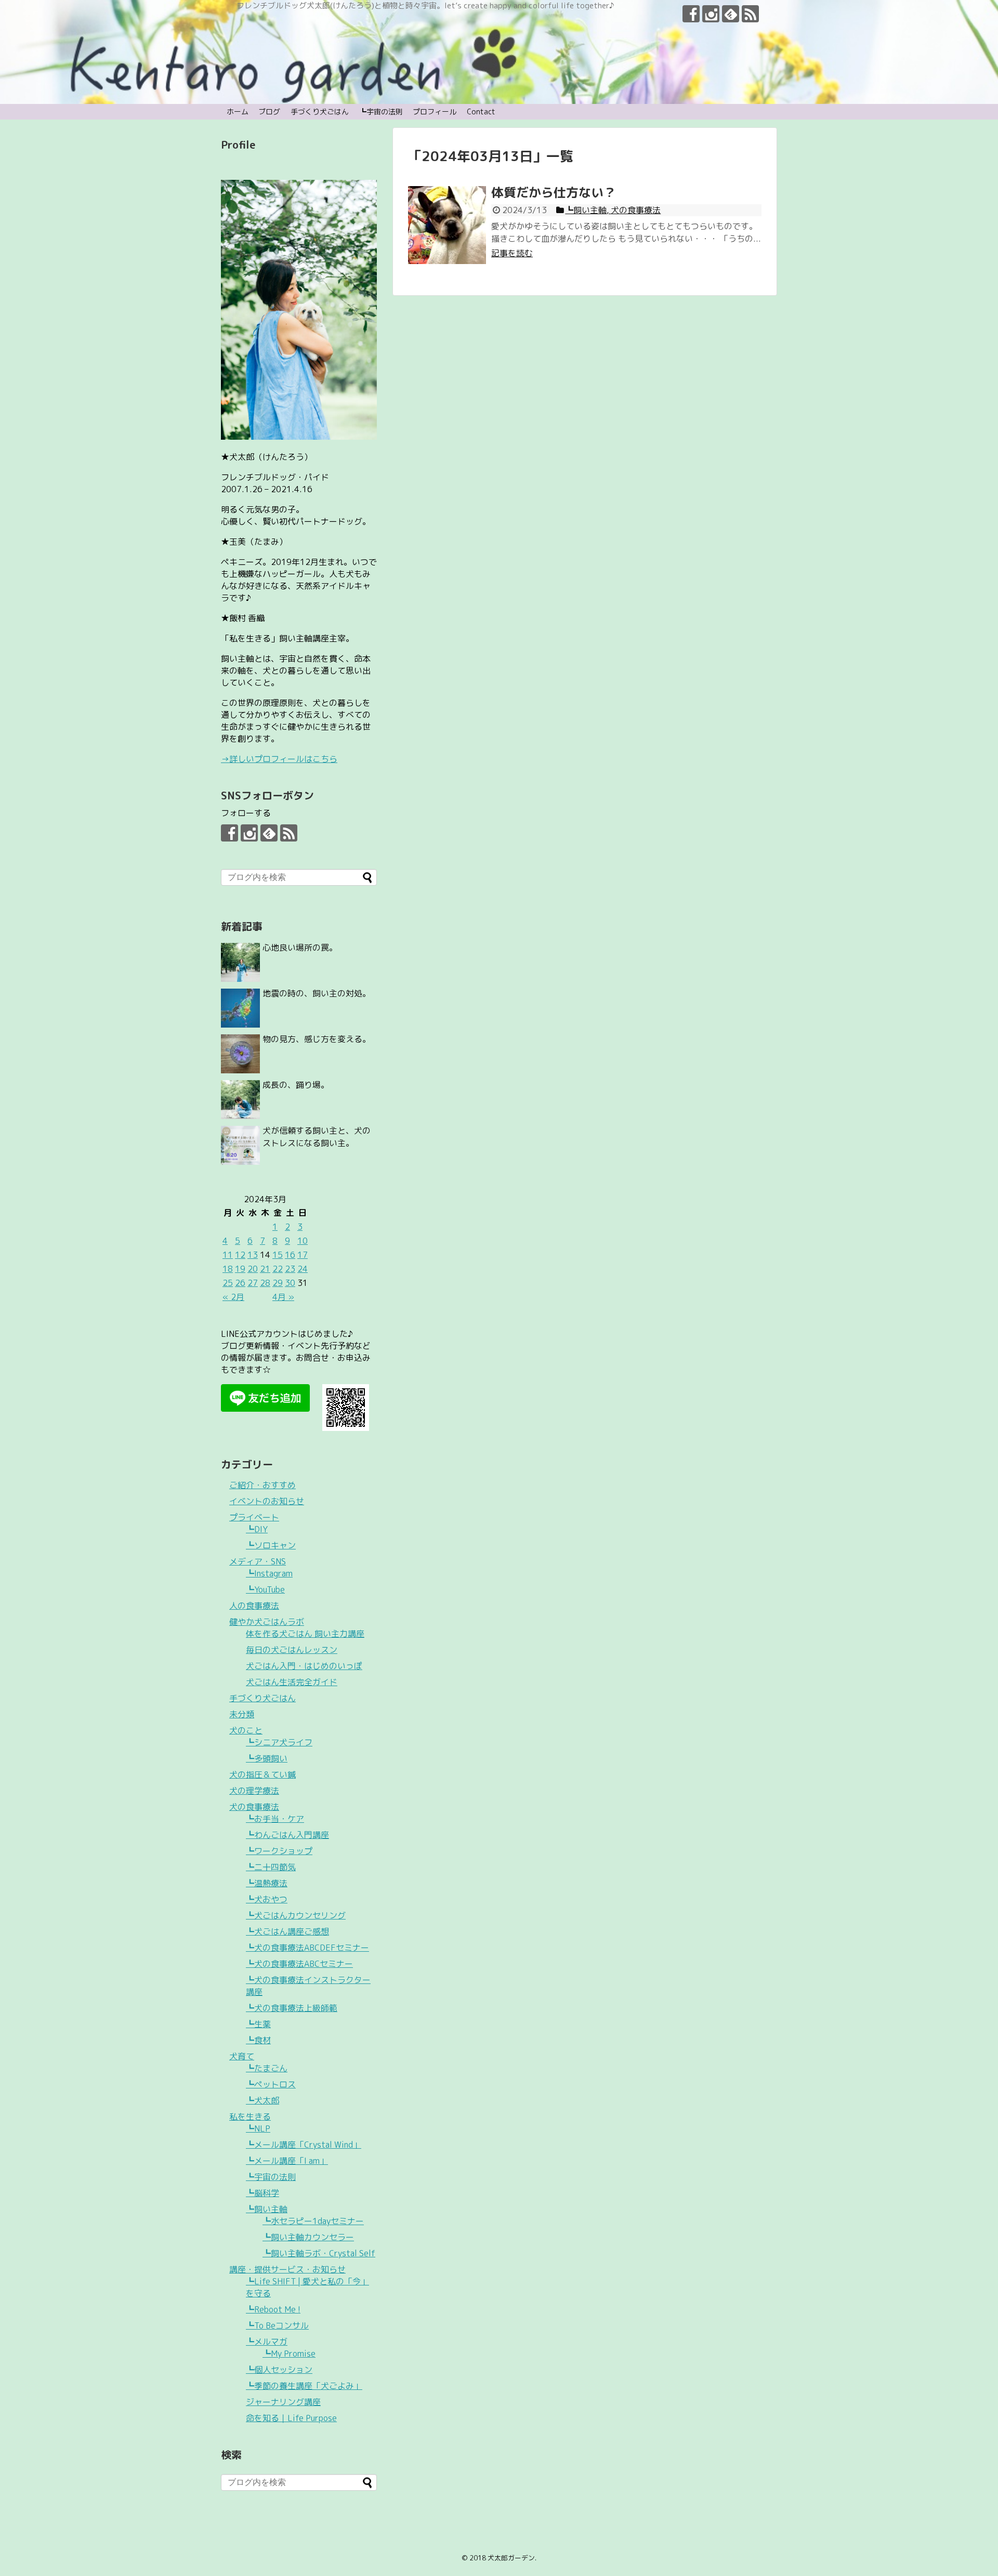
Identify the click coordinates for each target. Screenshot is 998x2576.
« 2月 (233, 1297)
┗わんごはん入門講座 (287, 1835)
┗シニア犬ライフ (279, 1742)
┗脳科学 (262, 2193)
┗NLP (258, 2128)
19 (240, 1269)
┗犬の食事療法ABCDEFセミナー (307, 1948)
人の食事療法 (254, 1606)
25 (228, 1283)
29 (278, 1283)
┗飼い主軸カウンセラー (308, 2237)
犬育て (242, 2056)
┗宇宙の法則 (381, 111)
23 (290, 1269)
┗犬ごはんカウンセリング (296, 1915)
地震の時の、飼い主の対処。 (317, 993)
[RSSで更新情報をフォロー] (750, 14)
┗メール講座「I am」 (287, 2161)
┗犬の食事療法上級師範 (292, 2008)
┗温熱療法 (267, 1883)
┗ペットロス (271, 2084)
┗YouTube (265, 1589)
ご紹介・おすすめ (262, 1485)
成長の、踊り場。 (296, 1085)
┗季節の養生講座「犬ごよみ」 (304, 2386)
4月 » (283, 1297)
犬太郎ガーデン (511, 2558)
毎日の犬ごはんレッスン (292, 1650)
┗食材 (258, 2040)
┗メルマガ (267, 2342)
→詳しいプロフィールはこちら (279, 759)
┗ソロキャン (271, 1545)
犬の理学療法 (254, 1791)
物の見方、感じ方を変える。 (317, 1039)
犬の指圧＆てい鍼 (262, 1775)
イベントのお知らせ (267, 1501)
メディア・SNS (258, 1561)
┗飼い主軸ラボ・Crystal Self (319, 2253)
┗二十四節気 (271, 1867)
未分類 (242, 1714)
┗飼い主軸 (267, 2209)
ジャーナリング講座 (283, 2402)
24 (303, 1269)
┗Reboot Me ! (273, 2309)
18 (228, 1269)
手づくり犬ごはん (320, 111)
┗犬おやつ (267, 1899)
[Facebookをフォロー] (691, 14)
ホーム (238, 111)
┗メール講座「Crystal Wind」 (304, 2145)
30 (290, 1283)
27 (253, 1283)
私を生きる (250, 2117)
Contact (481, 111)
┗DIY (257, 1529)
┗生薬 (258, 2024)
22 (278, 1269)
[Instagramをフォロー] (711, 14)
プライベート (254, 1517)
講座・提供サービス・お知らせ (287, 2269)
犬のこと (246, 1730)
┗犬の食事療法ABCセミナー (299, 1964)
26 (240, 1283)
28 (265, 1283)
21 (265, 1269)
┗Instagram (269, 1573)
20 (253, 1269)
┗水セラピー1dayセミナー (313, 2221)
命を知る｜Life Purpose (291, 2418)
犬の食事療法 (254, 1807)
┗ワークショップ (279, 1851)
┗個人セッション (279, 2370)
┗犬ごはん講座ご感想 (287, 1931)
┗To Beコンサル (277, 2325)
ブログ (269, 111)
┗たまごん (267, 2068)
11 (228, 1255)
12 (240, 1255)
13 (253, 1255)
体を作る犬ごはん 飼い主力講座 (305, 1634)
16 (290, 1255)
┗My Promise (289, 2354)
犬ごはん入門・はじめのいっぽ (304, 1666)
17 (303, 1255)
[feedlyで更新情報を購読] (731, 14)
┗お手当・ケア (275, 1819)
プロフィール (435, 111)
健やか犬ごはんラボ (267, 1622)
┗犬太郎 (262, 2100)
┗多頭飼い (267, 1758)
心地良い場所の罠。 (300, 948)
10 (303, 1241)
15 (278, 1255)
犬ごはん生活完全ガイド (292, 1682)
